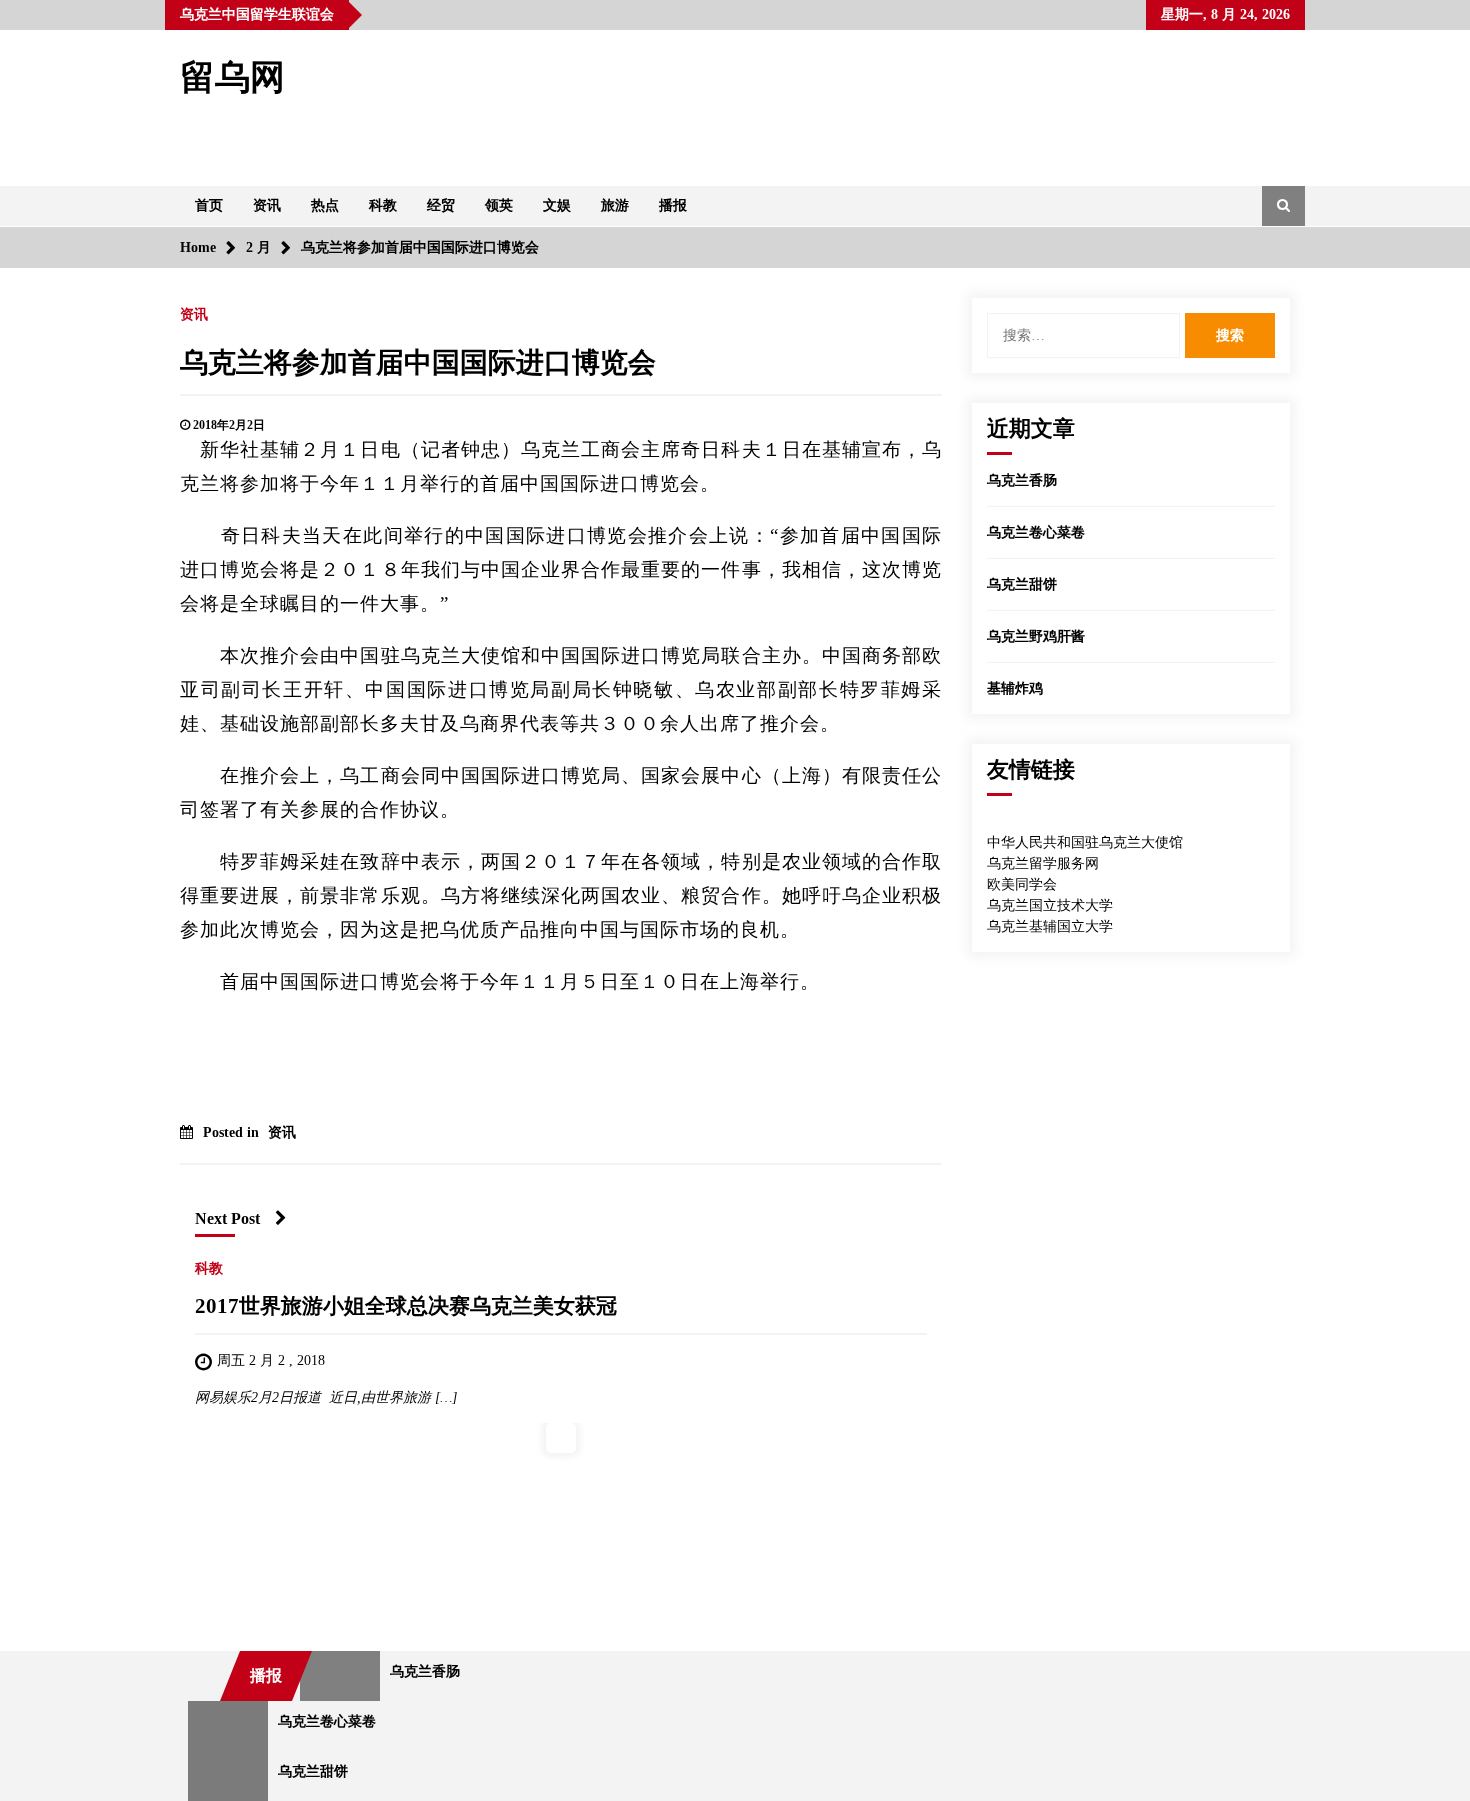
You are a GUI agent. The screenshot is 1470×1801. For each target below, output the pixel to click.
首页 (209, 205)
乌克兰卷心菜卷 (1036, 532)
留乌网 (232, 77)
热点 (325, 205)
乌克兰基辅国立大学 (1050, 926)
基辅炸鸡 (1015, 688)
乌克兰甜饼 (1022, 584)
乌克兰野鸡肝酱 (1036, 636)
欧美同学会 (1022, 884)
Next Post (227, 1218)
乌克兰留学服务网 (1043, 863)
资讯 (267, 205)
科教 (383, 205)
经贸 (441, 205)
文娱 (557, 205)
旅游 (615, 205)
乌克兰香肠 (1022, 480)
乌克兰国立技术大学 (1050, 905)
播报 (673, 205)
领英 (499, 205)
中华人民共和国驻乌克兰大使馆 (1085, 842)
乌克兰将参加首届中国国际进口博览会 (418, 362)
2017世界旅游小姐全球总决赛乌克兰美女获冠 (406, 1306)
